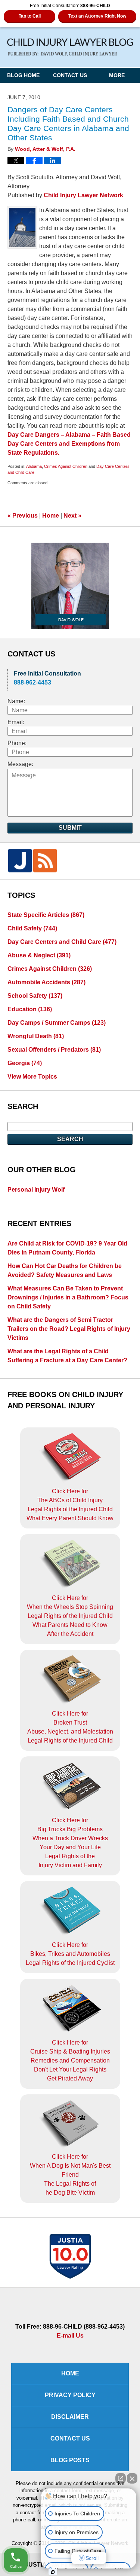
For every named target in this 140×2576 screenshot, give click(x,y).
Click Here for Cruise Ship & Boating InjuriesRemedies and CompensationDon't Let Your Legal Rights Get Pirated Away (70, 2060)
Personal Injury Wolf (36, 1190)
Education (30, 1009)
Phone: (17, 743)
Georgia (25, 1063)
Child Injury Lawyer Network (83, 195)
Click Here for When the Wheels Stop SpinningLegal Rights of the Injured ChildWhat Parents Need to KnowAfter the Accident (70, 1616)
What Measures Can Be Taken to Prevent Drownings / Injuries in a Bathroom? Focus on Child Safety (68, 1297)
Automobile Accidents (46, 982)
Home (51, 516)
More (117, 75)
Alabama (34, 466)
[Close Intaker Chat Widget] (132, 2478)
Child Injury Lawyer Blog (70, 47)
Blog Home (23, 75)
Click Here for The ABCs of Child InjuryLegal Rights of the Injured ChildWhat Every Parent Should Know (70, 1505)
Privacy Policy (70, 2395)
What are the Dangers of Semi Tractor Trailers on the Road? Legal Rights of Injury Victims (69, 1329)
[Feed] (45, 861)
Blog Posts (70, 2460)
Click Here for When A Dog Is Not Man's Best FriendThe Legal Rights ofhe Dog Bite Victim (70, 2175)
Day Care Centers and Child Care (62, 942)
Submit (70, 828)
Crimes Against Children (66, 466)
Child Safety (32, 928)
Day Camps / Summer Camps (57, 1023)
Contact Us (70, 75)
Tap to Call (30, 16)
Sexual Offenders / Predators (54, 1050)
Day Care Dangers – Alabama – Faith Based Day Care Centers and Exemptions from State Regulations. (69, 444)
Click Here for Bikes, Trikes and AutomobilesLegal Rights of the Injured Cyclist (70, 1954)
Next (72, 516)
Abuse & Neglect (39, 955)
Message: (20, 764)
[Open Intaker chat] (53, 2572)
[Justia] (20, 861)
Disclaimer (70, 2417)
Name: (16, 701)
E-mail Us (70, 2336)
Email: (16, 722)
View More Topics (32, 1077)
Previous (23, 516)
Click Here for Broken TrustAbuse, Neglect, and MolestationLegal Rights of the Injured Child (70, 1727)
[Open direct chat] (121, 2478)
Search (70, 1139)
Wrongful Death (36, 1036)
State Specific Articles (46, 915)
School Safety (35, 996)
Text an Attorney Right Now (97, 16)
